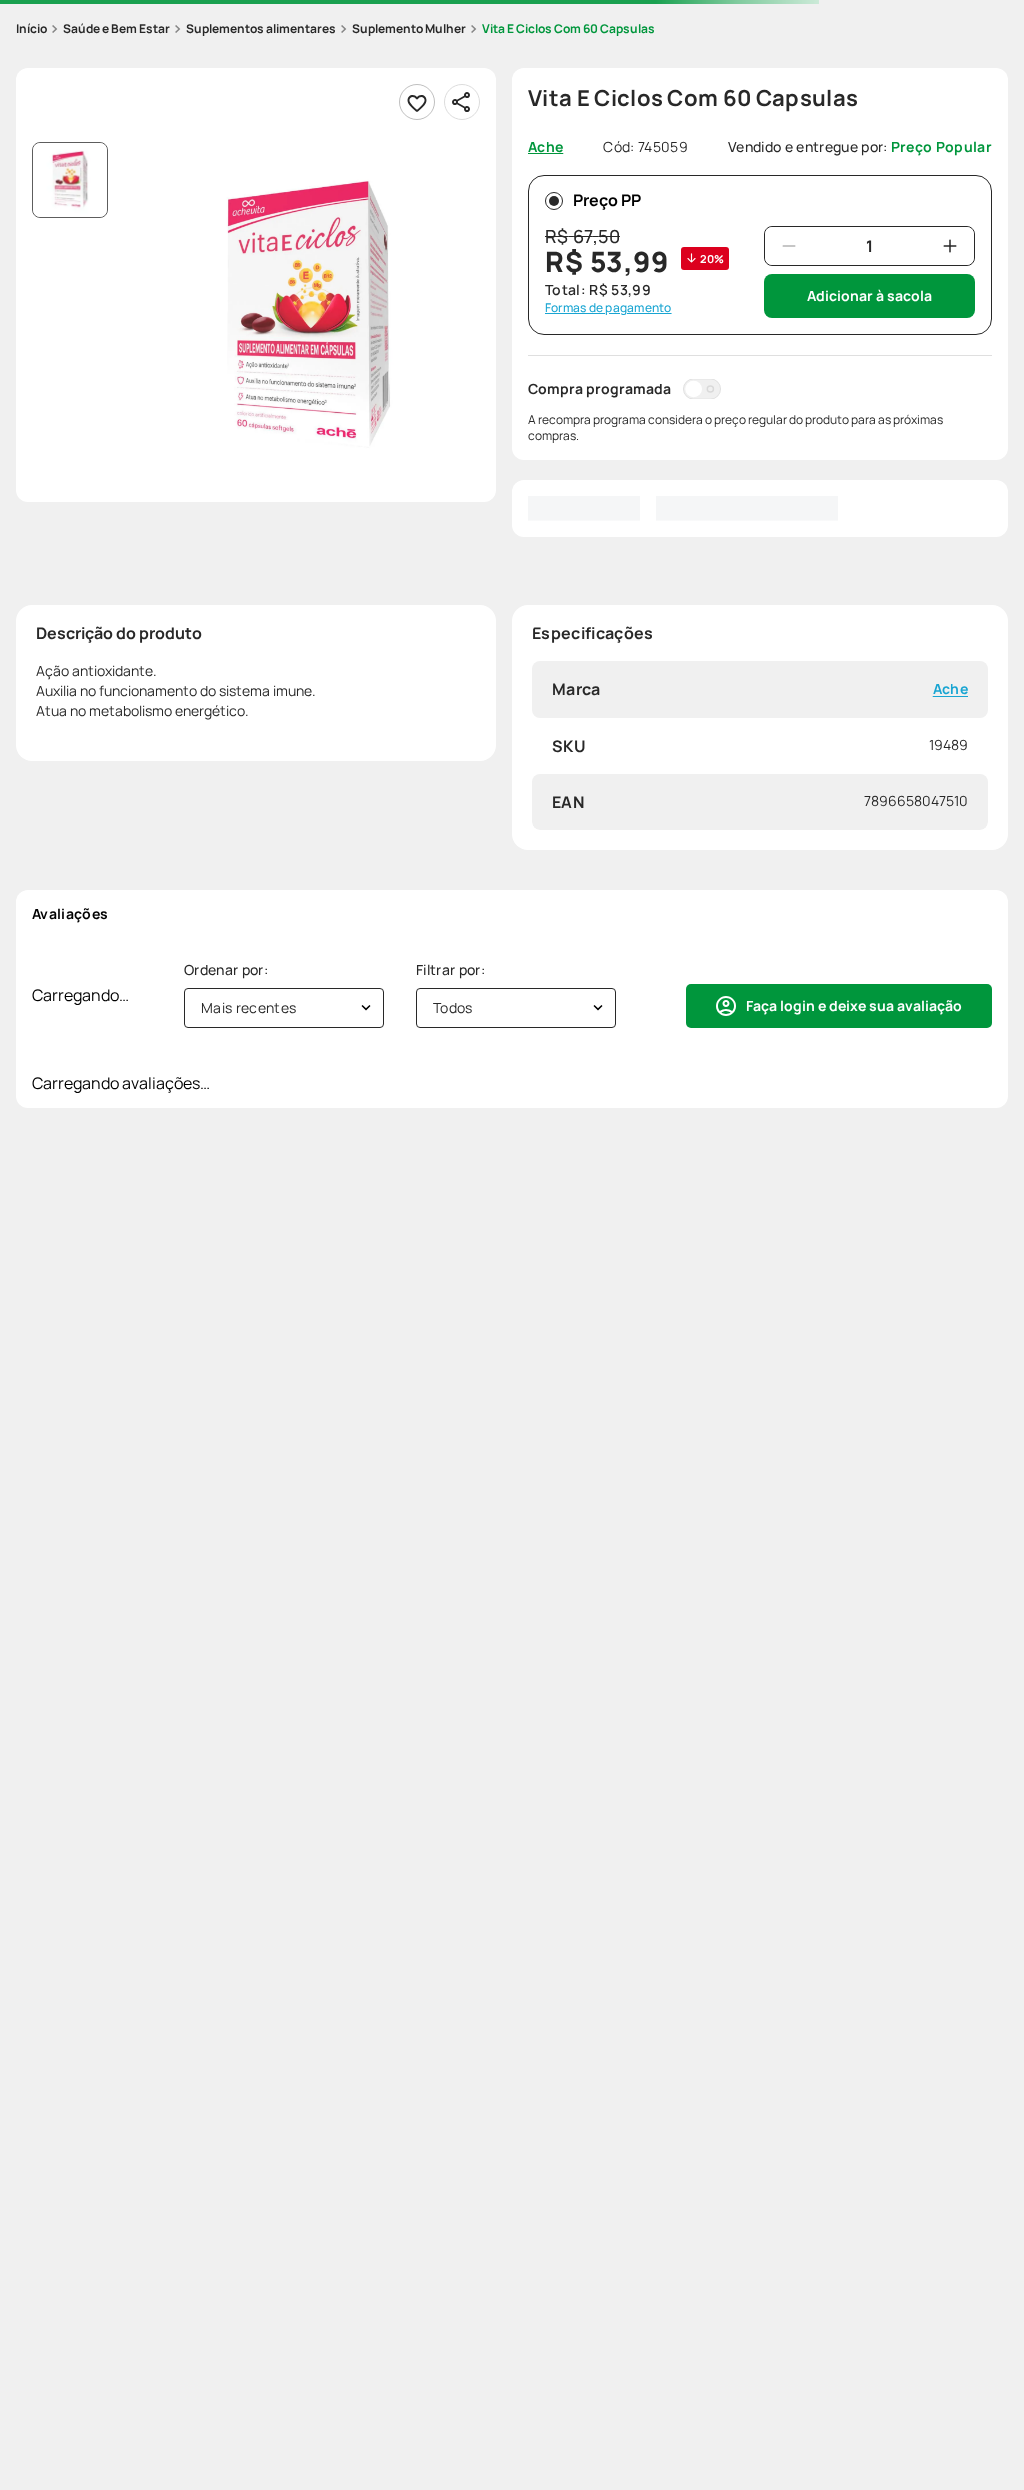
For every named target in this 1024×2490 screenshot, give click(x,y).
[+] (950, 246)
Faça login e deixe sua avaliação (854, 1005)
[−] (789, 246)
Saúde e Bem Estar (116, 28)
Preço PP (607, 200)
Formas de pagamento (608, 308)
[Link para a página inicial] (31, 29)
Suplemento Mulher (409, 28)
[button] (308, 314)
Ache (950, 689)
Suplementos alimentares (261, 28)
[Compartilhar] (462, 102)
